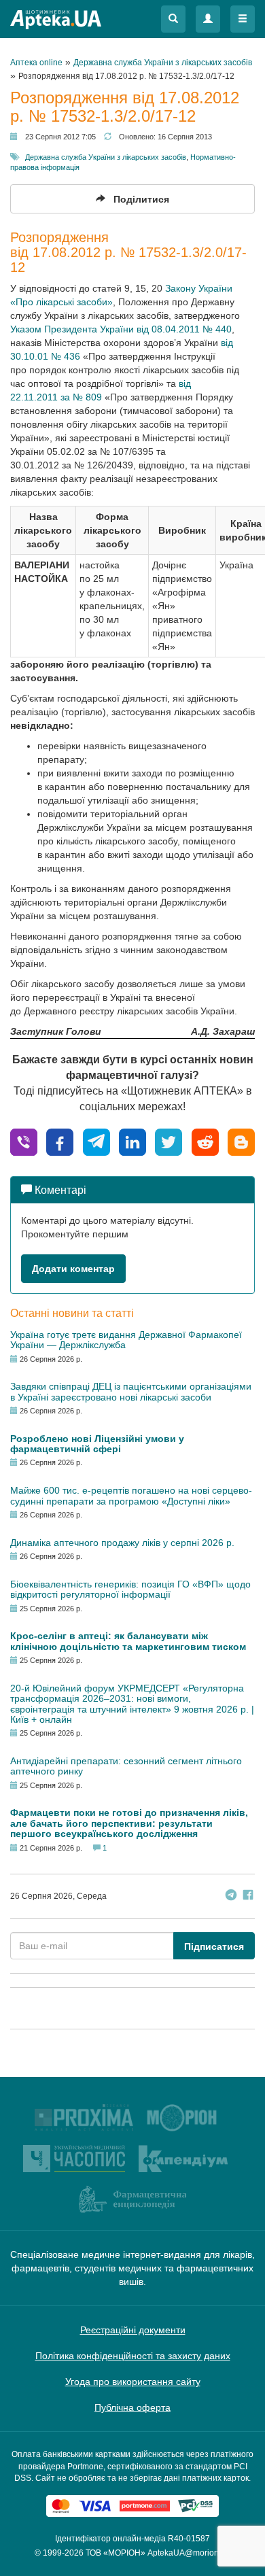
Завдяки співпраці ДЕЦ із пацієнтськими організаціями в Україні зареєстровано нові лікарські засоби (131, 1391)
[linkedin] (132, 1141)
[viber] (24, 1141)
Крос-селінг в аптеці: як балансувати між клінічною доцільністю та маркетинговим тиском (128, 1641)
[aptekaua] (241, 1141)
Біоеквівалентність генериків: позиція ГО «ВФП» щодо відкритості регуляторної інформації (130, 1589)
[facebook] (60, 1141)
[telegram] (96, 1141)
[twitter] (169, 1141)
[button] (173, 19)
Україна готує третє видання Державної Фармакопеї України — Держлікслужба (126, 1340)
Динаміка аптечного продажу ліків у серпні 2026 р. (122, 1543)
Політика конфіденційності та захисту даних (133, 2356)
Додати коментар (73, 1269)
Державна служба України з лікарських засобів (106, 157)
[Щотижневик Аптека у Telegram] (231, 1896)
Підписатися (214, 1946)
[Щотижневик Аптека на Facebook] (248, 1896)
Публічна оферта (132, 2407)
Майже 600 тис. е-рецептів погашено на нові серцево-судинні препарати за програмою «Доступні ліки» (131, 1495)
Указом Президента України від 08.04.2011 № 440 (121, 329)
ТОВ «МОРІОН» (116, 2553)
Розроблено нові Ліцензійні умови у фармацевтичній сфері (97, 1444)
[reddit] (205, 1141)
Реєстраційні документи (133, 2330)
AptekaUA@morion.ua (189, 2553)
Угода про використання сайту (133, 2382)
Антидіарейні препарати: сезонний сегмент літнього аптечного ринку (126, 1766)
